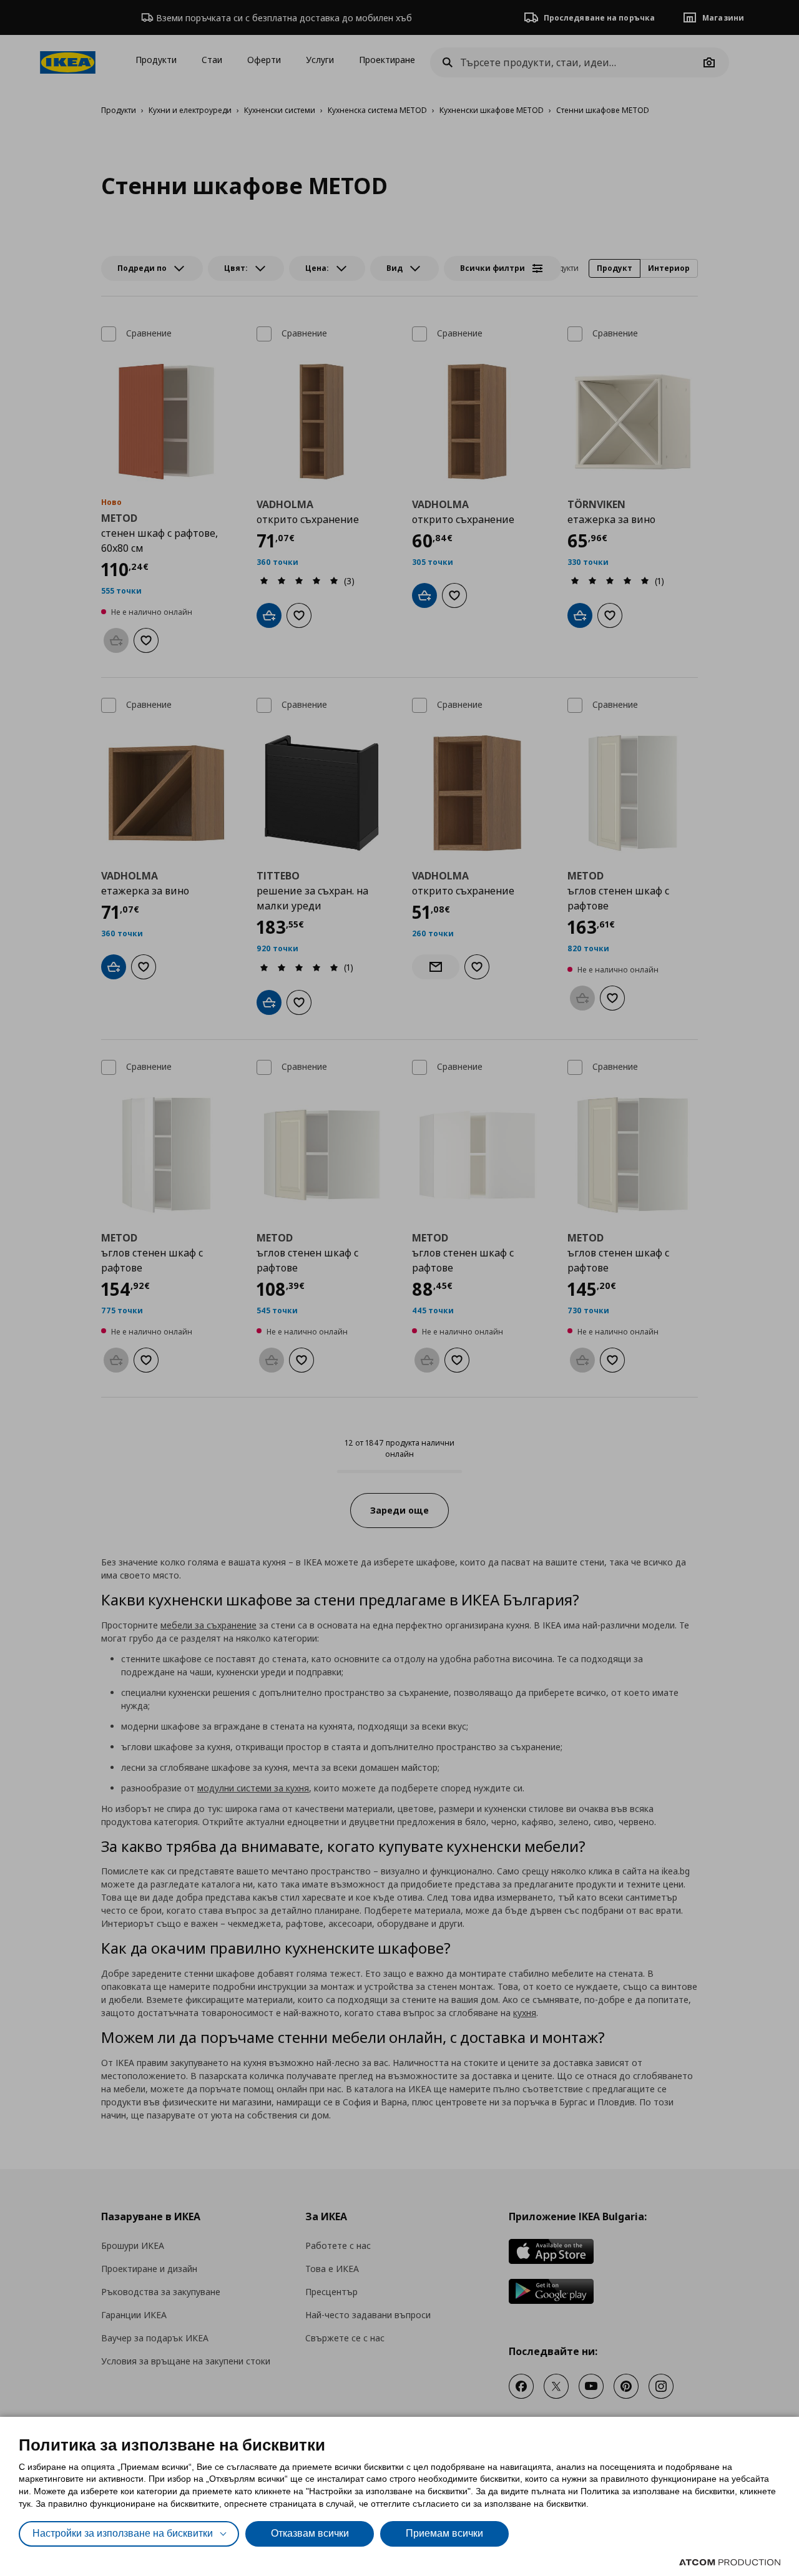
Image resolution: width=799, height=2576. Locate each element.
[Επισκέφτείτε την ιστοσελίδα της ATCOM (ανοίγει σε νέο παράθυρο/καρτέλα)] (730, 2562)
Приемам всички (444, 2533)
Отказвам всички (310, 2533)
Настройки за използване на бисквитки (123, 2533)
